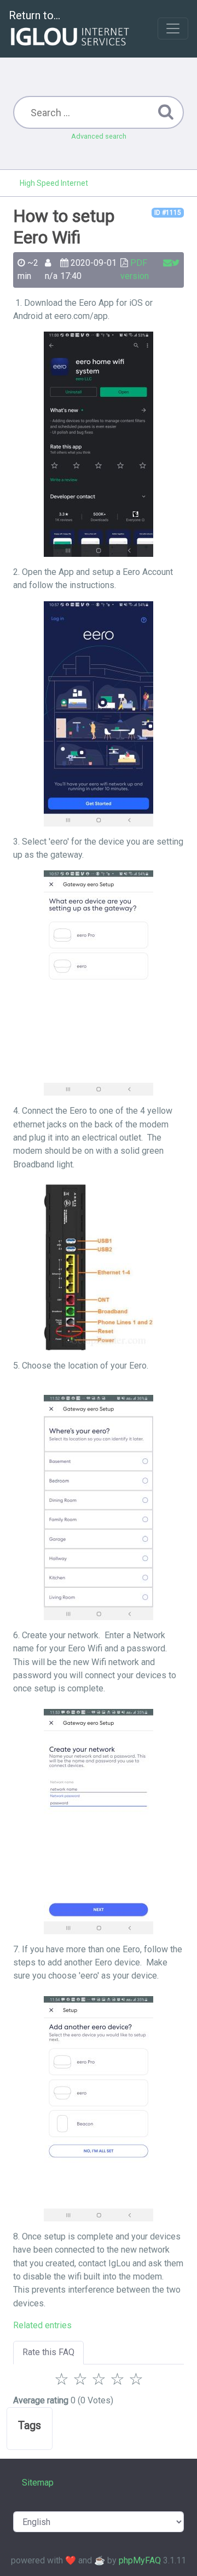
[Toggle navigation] (173, 29)
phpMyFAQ (140, 2560)
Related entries (42, 2325)
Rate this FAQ (48, 2352)
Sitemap (38, 2483)
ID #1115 (168, 213)
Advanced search (99, 136)
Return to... (34, 15)
